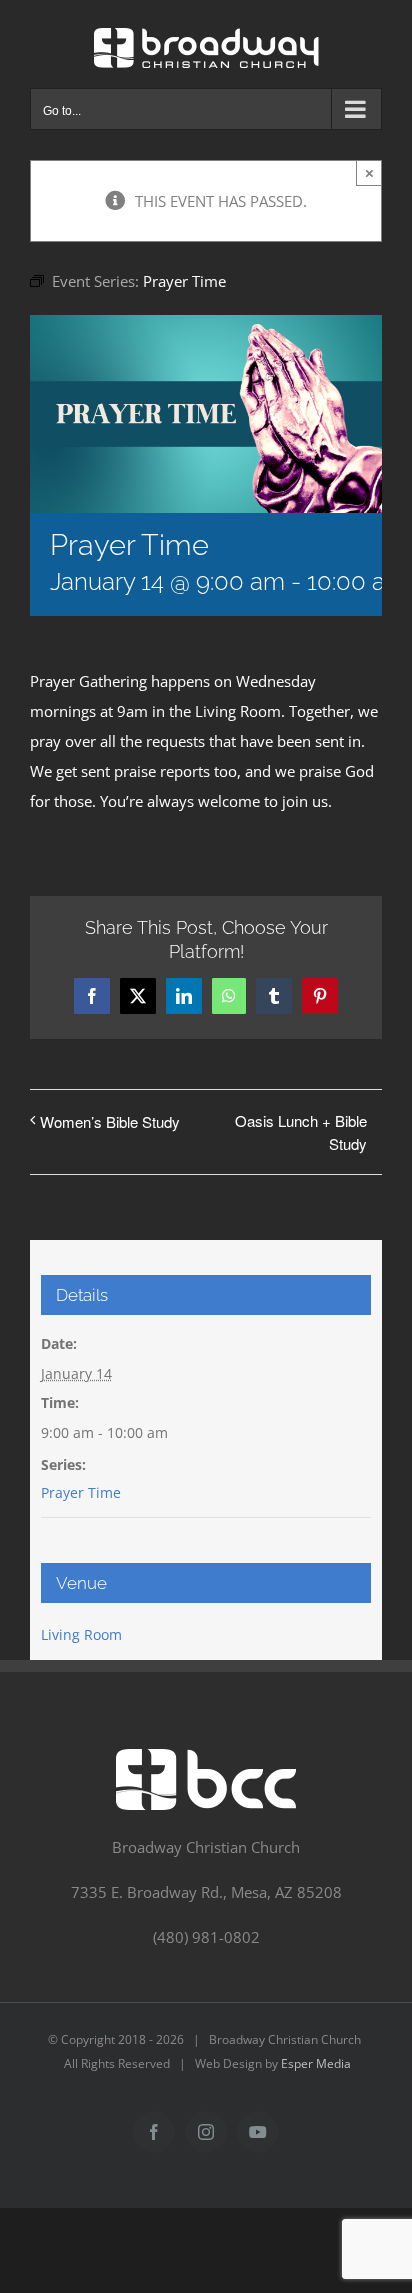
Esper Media (316, 2063)
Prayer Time (81, 1492)
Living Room (81, 1634)
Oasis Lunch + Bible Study (301, 1132)
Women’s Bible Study (110, 1121)
